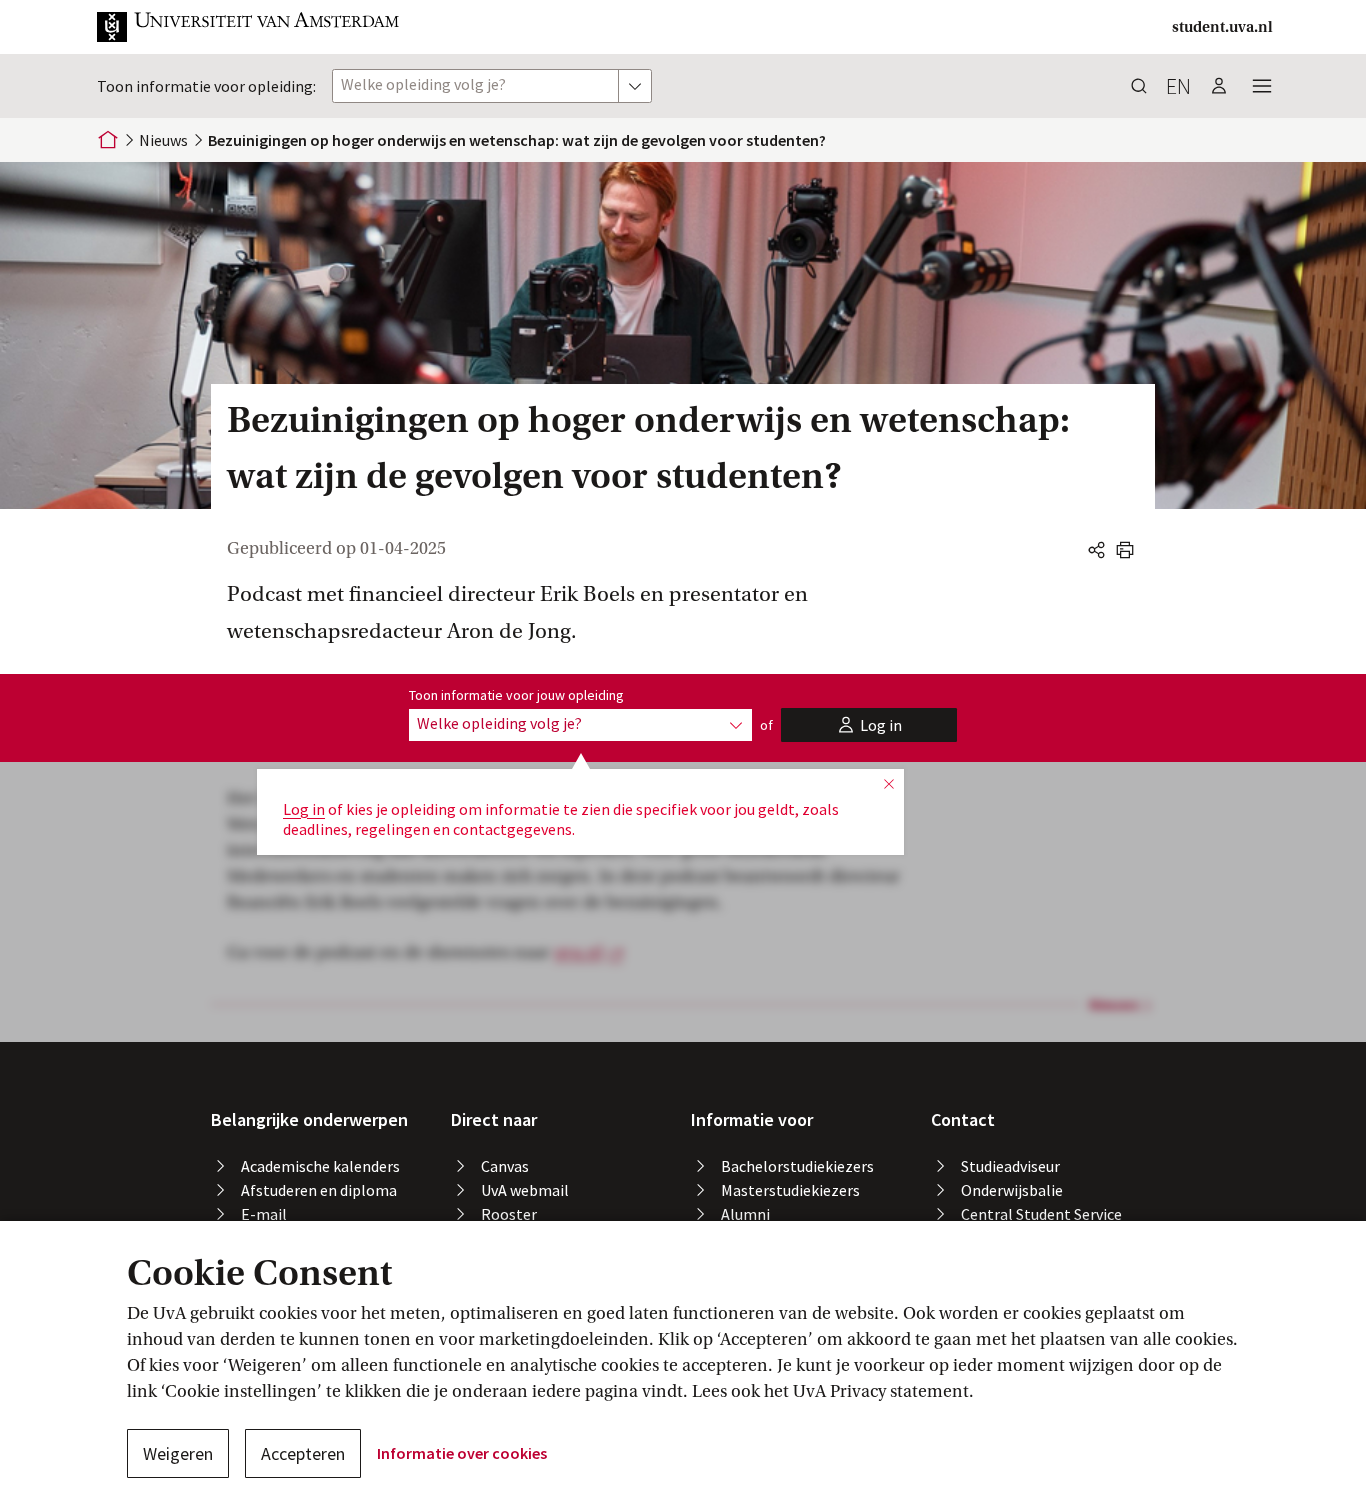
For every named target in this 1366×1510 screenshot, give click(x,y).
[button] (249, 27)
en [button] (1178, 86)
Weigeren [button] (178, 1453)
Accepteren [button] (303, 1453)
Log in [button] (304, 809)
